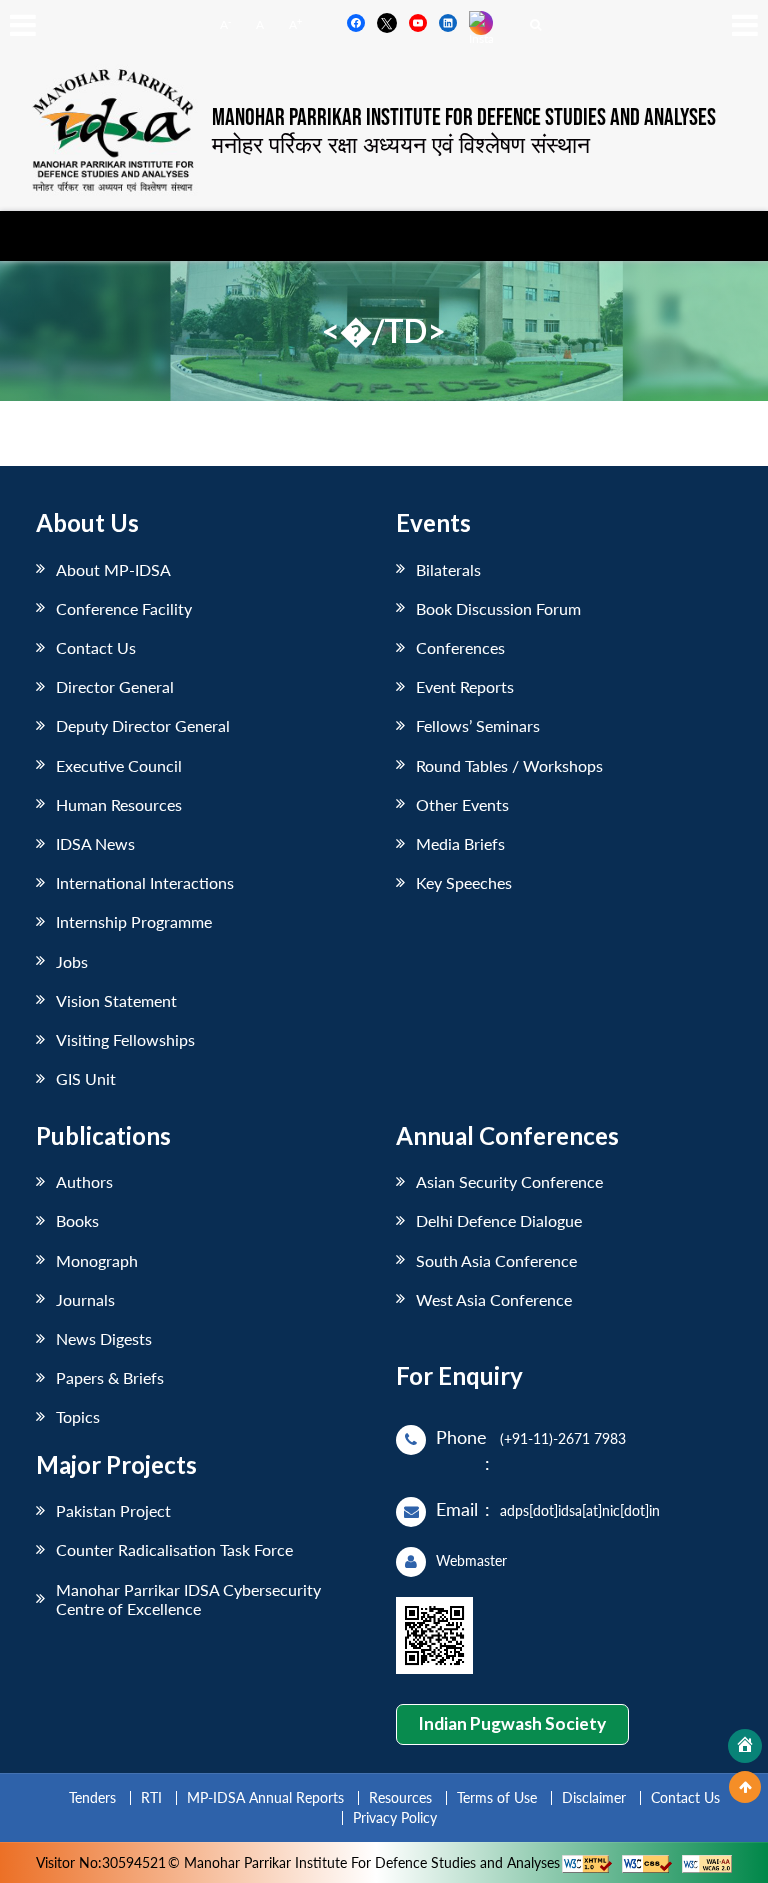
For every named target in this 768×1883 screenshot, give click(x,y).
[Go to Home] (745, 1746)
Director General (115, 686)
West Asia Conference (494, 1299)
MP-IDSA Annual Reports (265, 1797)
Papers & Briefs (110, 1377)
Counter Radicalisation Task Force (174, 1549)
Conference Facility (124, 608)
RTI (151, 1797)
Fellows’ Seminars (478, 725)
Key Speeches (464, 882)
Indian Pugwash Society (512, 1723)
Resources (400, 1797)
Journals (85, 1299)
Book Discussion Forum (498, 608)
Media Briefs (460, 843)
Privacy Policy (395, 1817)
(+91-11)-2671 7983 (563, 1438)
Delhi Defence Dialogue (499, 1220)
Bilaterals (448, 569)
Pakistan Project (113, 1510)
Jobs (72, 961)
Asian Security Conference (509, 1181)
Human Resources (119, 804)
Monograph (97, 1260)
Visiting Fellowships (125, 1039)
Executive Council (119, 765)
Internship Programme (134, 921)
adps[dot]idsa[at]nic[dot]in (580, 1510)
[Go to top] (745, 1787)
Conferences (460, 647)
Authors (84, 1181)
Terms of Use (497, 1797)
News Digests (104, 1338)
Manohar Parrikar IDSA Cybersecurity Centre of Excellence (188, 1599)
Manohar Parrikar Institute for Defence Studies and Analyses (464, 118)
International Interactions (145, 882)
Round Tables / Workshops (509, 765)
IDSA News (95, 843)
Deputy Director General (143, 725)
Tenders (92, 1797)
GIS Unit (86, 1078)
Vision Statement (116, 1000)
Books (77, 1220)
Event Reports (465, 686)
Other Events (462, 804)
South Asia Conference (496, 1260)
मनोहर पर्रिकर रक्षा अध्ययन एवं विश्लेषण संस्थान (401, 144)
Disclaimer (594, 1797)
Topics (78, 1416)
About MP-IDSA (113, 569)
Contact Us (96, 647)
